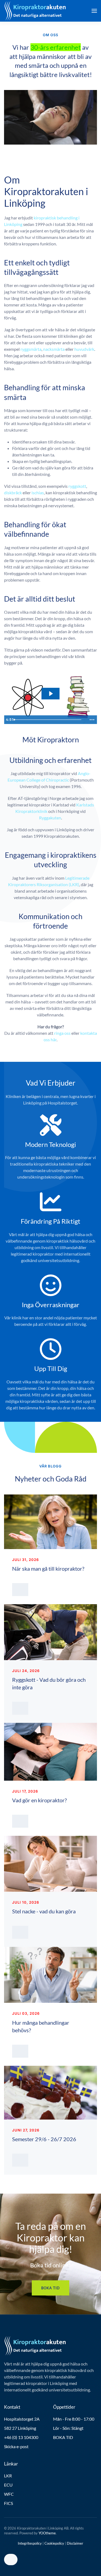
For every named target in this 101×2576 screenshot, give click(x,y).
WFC (9, 2494)
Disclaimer (75, 2543)
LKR (8, 2476)
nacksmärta (54, 349)
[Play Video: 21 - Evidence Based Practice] (50, 694)
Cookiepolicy (54, 2543)
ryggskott (77, 486)
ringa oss (62, 1033)
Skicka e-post (16, 2446)
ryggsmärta (31, 349)
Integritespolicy (30, 2543)
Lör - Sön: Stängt (68, 2428)
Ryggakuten (50, 818)
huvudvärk (84, 349)
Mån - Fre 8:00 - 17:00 (74, 2419)
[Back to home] (35, 11)
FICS (8, 2503)
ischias (38, 493)
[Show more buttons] (92, 720)
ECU (8, 2485)
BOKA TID (63, 2437)
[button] (94, 11)
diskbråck (13, 493)
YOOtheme (47, 2533)
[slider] (50, 720)
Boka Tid (50, 2288)
